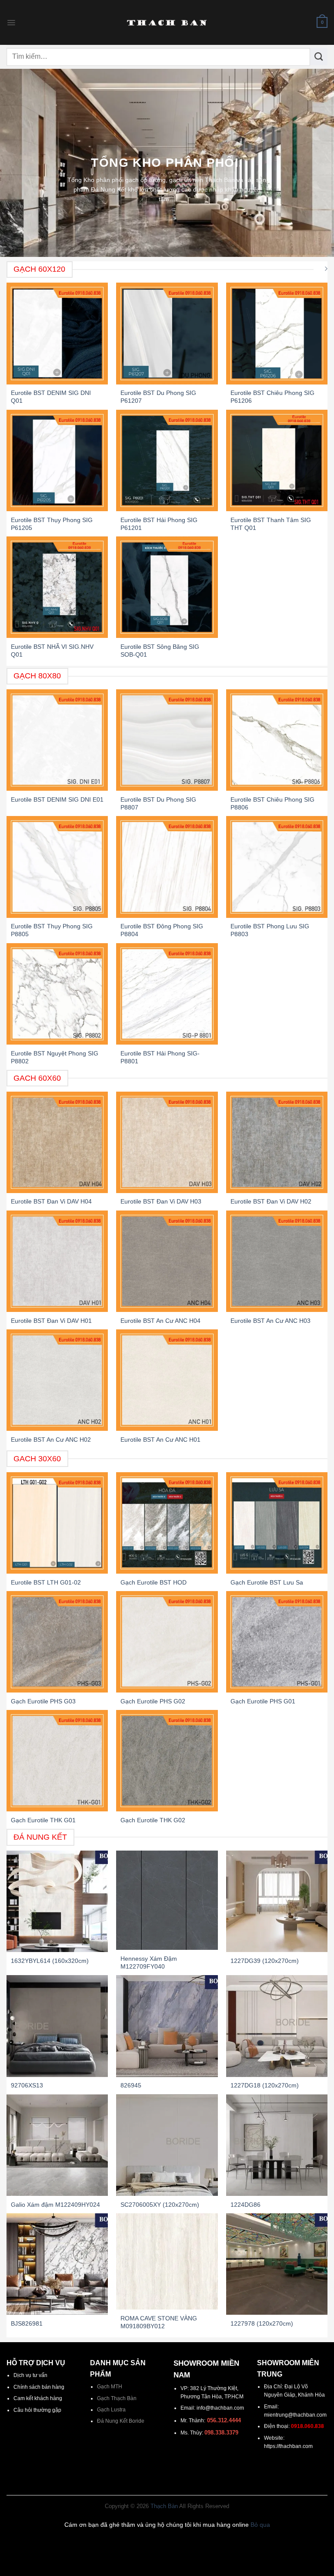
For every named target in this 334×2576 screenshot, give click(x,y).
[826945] (167, 2026)
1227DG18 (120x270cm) (265, 2085)
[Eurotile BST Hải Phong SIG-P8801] (167, 994)
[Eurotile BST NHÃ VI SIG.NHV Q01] (57, 587)
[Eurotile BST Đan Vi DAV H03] (167, 1142)
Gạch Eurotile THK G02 (153, 1820)
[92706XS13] (57, 2026)
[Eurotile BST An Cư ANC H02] (57, 1380)
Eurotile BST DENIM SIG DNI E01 (57, 799)
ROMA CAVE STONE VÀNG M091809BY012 (159, 2322)
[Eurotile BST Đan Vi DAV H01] (57, 1261)
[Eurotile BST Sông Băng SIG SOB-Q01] (167, 587)
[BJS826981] (57, 2264)
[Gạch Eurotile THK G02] (167, 1761)
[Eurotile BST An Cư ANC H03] (277, 1261)
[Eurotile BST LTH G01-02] (57, 1523)
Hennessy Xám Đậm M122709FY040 (149, 1962)
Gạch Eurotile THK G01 (43, 1820)
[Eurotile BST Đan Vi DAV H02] (277, 1142)
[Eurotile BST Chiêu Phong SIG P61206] (277, 333)
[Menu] (11, 23)
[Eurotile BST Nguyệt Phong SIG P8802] (57, 994)
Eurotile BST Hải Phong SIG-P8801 (160, 1057)
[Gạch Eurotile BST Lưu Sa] (277, 1523)
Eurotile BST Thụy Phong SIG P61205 (52, 524)
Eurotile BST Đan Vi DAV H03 (161, 1201)
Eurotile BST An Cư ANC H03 (271, 1321)
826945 (131, 2085)
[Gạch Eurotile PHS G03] (57, 1642)
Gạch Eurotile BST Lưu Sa (267, 1582)
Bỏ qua (260, 2525)
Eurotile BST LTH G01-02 (46, 1582)
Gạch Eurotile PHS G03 (43, 1701)
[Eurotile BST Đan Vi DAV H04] (57, 1142)
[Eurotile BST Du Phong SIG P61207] (167, 333)
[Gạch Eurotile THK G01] (57, 1761)
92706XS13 (27, 2085)
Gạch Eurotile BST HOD (154, 1582)
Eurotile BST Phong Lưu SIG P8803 (270, 930)
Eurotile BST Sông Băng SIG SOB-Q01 (160, 651)
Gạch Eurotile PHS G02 (153, 1701)
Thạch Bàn (164, 2506)
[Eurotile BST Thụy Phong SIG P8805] (57, 867)
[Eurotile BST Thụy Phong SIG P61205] (57, 460)
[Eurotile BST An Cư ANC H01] (167, 1380)
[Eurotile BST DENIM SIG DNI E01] (57, 740)
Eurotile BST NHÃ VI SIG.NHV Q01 (52, 651)
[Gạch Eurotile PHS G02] (167, 1642)
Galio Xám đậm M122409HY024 (55, 2205)
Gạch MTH (110, 2387)
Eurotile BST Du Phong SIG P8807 (158, 803)
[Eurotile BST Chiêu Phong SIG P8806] (277, 740)
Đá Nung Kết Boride (121, 2421)
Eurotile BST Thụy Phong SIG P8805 (52, 930)
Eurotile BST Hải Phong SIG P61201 (159, 524)
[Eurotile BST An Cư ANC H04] (167, 1261)
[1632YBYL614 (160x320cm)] (57, 1901)
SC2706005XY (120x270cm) (160, 2205)
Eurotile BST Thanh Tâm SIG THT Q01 (271, 524)
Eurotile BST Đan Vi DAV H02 (271, 1201)
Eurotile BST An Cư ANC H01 (160, 1440)
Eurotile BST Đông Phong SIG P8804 (162, 930)
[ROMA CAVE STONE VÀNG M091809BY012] (167, 2262)
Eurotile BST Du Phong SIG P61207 (158, 397)
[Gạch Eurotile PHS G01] (277, 1642)
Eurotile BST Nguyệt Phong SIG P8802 (55, 1057)
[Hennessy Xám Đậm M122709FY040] (167, 1900)
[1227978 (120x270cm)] (277, 2264)
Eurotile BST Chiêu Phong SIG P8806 (272, 803)
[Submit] (319, 57)
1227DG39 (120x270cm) (265, 1961)
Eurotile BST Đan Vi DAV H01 (51, 1321)
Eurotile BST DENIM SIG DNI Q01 (51, 397)
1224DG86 (245, 2205)
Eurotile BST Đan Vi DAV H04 (51, 1201)
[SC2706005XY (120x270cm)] (167, 2145)
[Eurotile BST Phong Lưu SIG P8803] (277, 867)
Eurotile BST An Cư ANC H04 (160, 1321)
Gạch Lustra (111, 2410)
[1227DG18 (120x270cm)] (277, 2026)
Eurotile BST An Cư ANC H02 (51, 1440)
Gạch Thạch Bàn (117, 2398)
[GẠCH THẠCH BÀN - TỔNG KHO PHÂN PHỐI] (167, 23)
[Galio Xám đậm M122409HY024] (57, 2145)
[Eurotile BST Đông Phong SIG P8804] (167, 867)
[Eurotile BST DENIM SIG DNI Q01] (57, 333)
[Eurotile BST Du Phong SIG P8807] (167, 740)
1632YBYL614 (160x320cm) (50, 1961)
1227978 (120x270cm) (262, 2323)
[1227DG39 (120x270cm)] (277, 1901)
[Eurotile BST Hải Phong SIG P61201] (167, 460)
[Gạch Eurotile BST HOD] (167, 1523)
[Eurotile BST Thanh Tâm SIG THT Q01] (277, 460)
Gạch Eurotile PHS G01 (263, 1701)
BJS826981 (27, 2323)
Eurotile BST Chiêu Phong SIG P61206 (272, 397)
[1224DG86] (277, 2145)
